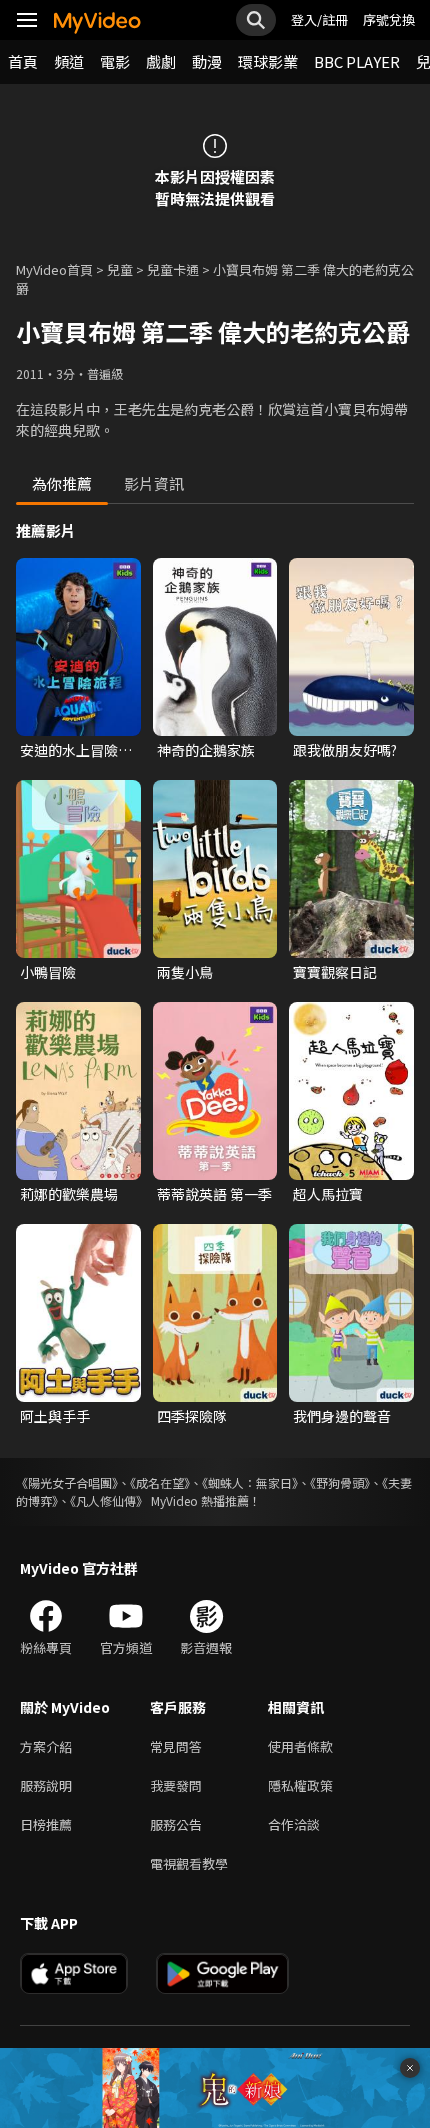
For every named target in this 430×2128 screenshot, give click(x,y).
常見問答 (176, 1746)
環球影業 (268, 61)
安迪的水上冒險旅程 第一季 (76, 750)
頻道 (69, 61)
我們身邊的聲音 (342, 1416)
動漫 (207, 61)
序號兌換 (389, 19)
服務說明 (46, 1785)
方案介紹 (46, 1746)
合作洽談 (294, 1824)
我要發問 (176, 1785)
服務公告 (176, 1824)
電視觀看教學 (189, 1863)
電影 (115, 61)
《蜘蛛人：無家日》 (250, 1482)
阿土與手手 (55, 1416)
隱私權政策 (300, 1785)
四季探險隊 (192, 1416)
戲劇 (161, 61)
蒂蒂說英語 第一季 (214, 1194)
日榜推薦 (46, 1824)
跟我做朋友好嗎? (345, 750)
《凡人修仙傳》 (109, 1500)
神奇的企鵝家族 (206, 750)
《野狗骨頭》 (340, 1482)
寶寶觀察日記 (335, 972)
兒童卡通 (173, 269)
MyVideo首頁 (54, 269)
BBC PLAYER (357, 61)
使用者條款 (300, 1746)
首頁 (23, 61)
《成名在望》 (160, 1482)
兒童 (120, 269)
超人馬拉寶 (328, 1194)
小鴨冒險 (48, 972)
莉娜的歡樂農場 (69, 1194)
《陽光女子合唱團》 (67, 1482)
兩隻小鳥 (185, 972)
